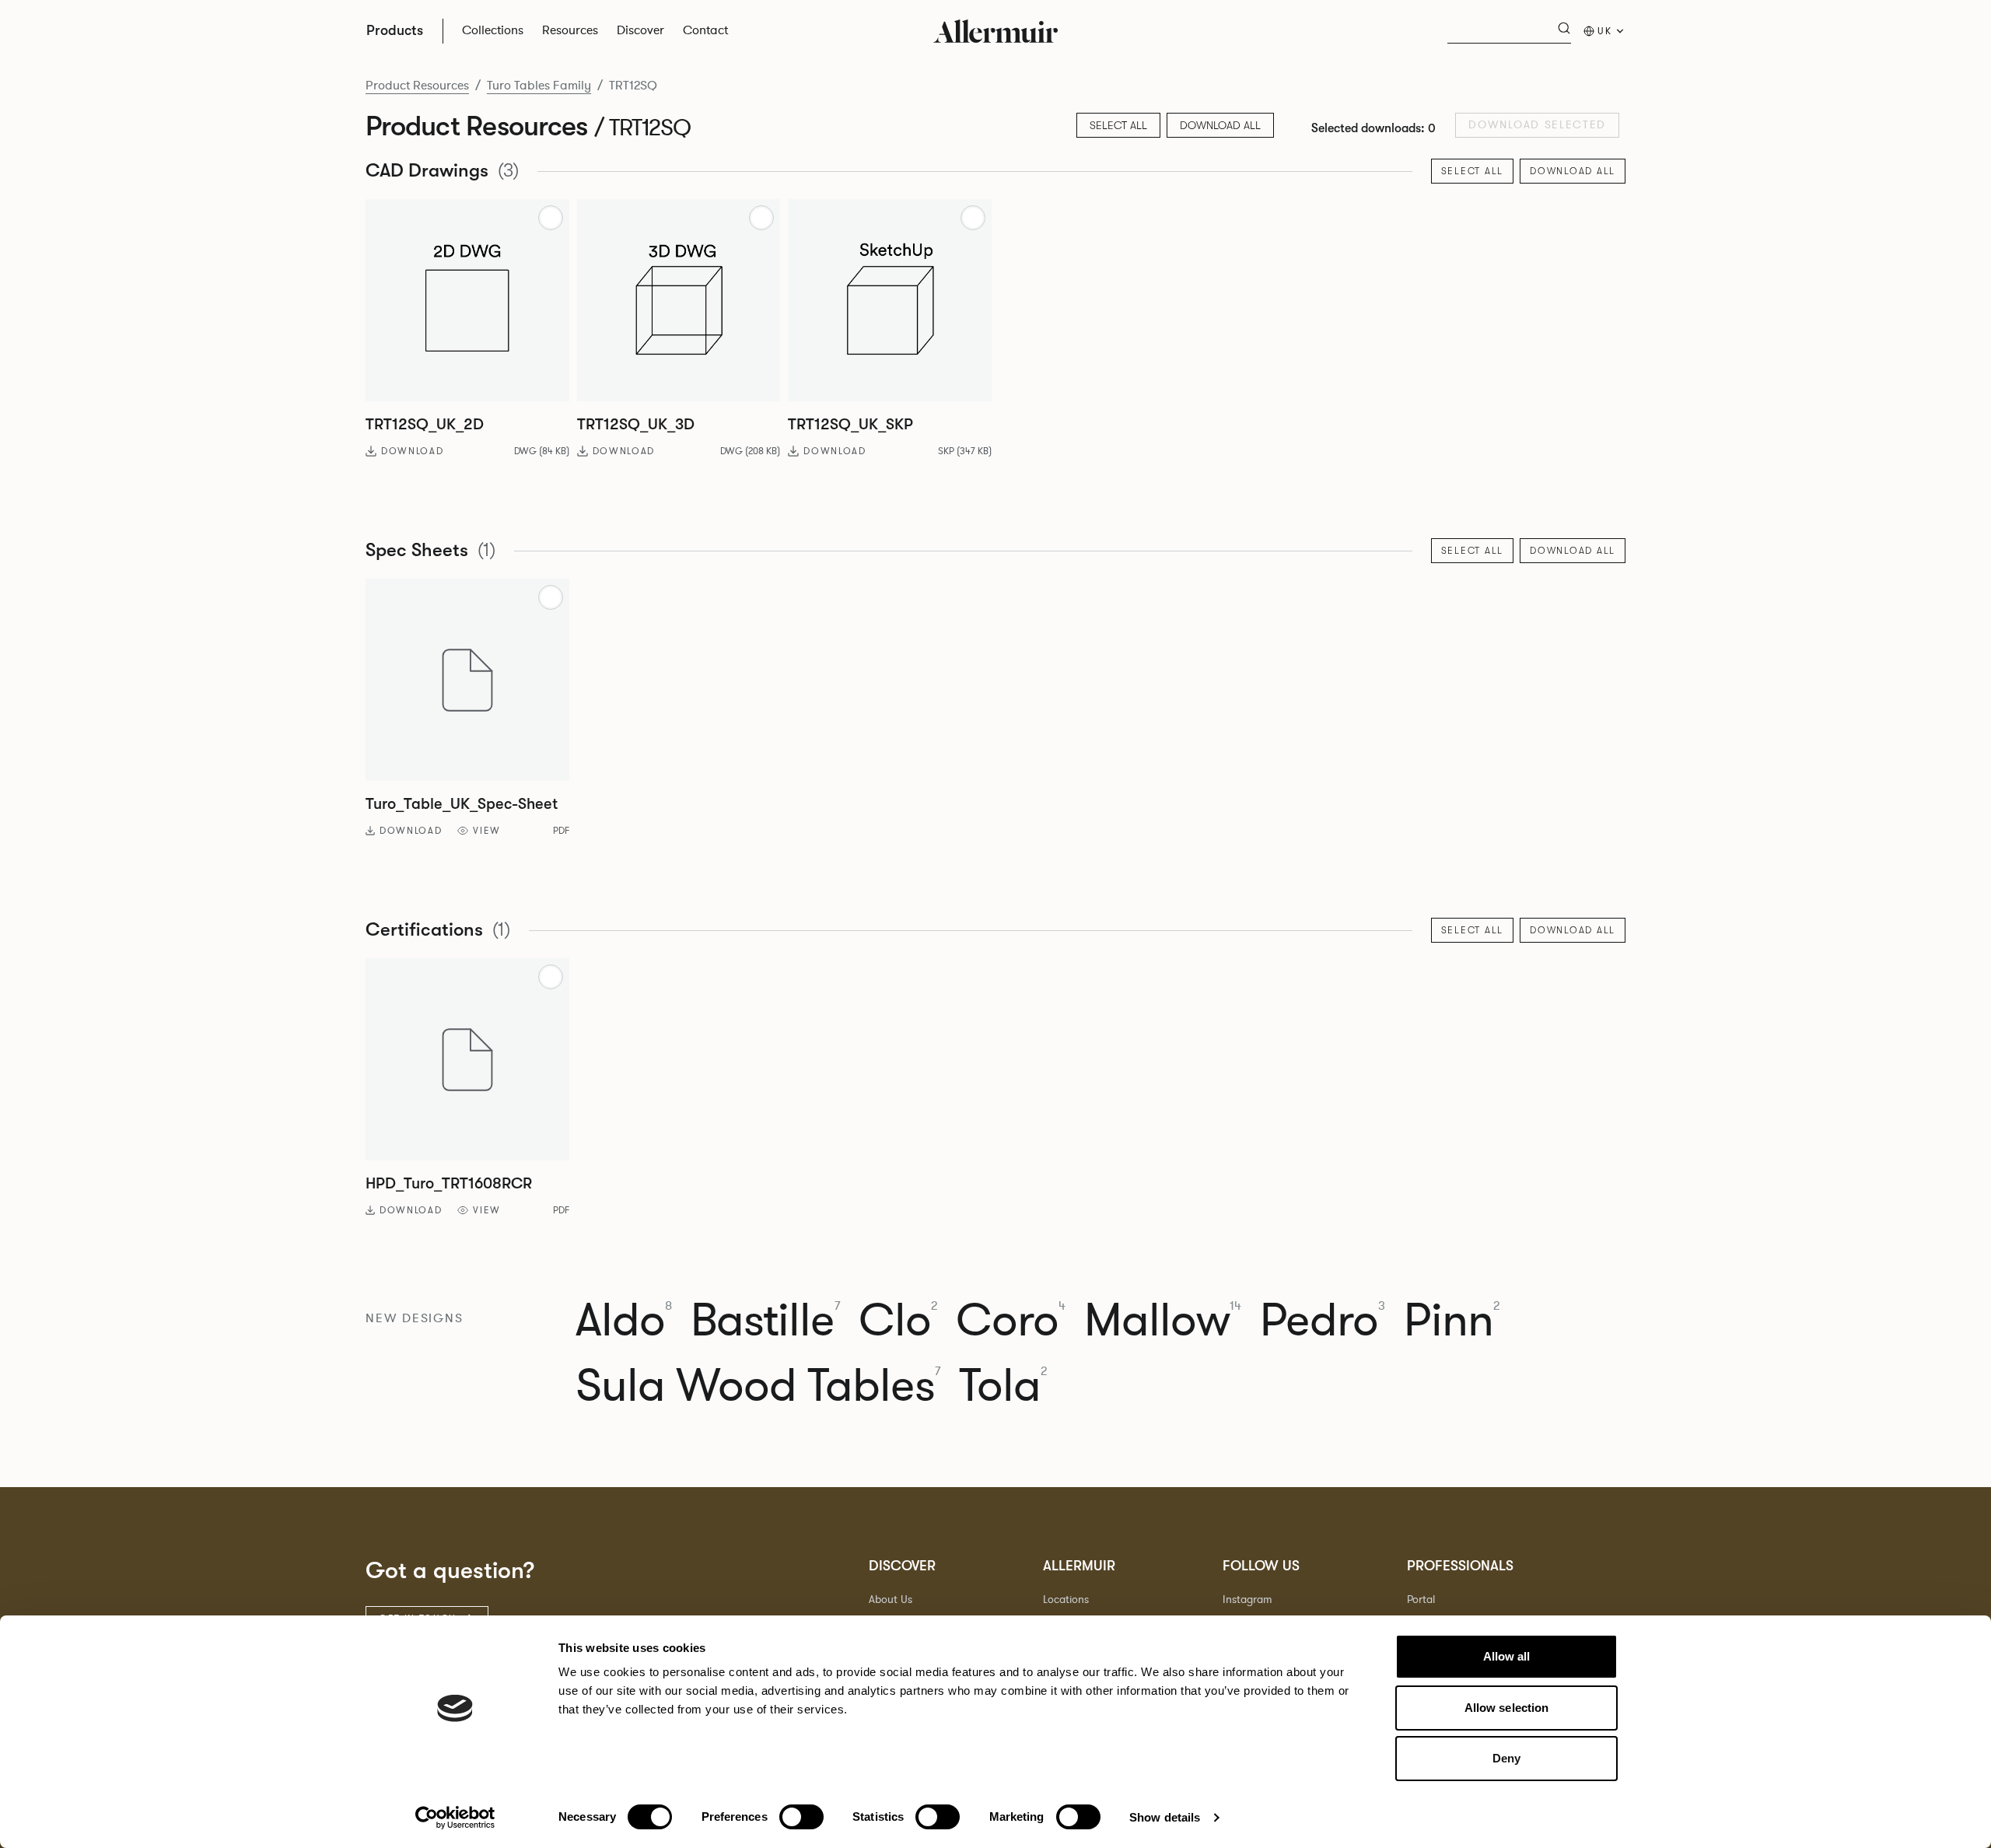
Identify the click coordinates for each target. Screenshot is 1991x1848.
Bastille (765, 1321)
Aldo (624, 1321)
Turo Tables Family (539, 86)
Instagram (1247, 1599)
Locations (1066, 1599)
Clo (898, 1321)
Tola (1003, 1386)
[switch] (801, 1817)
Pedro (1323, 1321)
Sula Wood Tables (758, 1386)
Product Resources (417, 86)
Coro (1011, 1321)
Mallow (1163, 1321)
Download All (1220, 125)
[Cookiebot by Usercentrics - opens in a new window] (455, 1818)
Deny (1506, 1758)
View (487, 831)
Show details (1165, 1817)
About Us (891, 1599)
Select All (1473, 171)
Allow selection (1507, 1708)
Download (412, 451)
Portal (1421, 1599)
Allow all (1507, 1656)
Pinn (1452, 1321)
